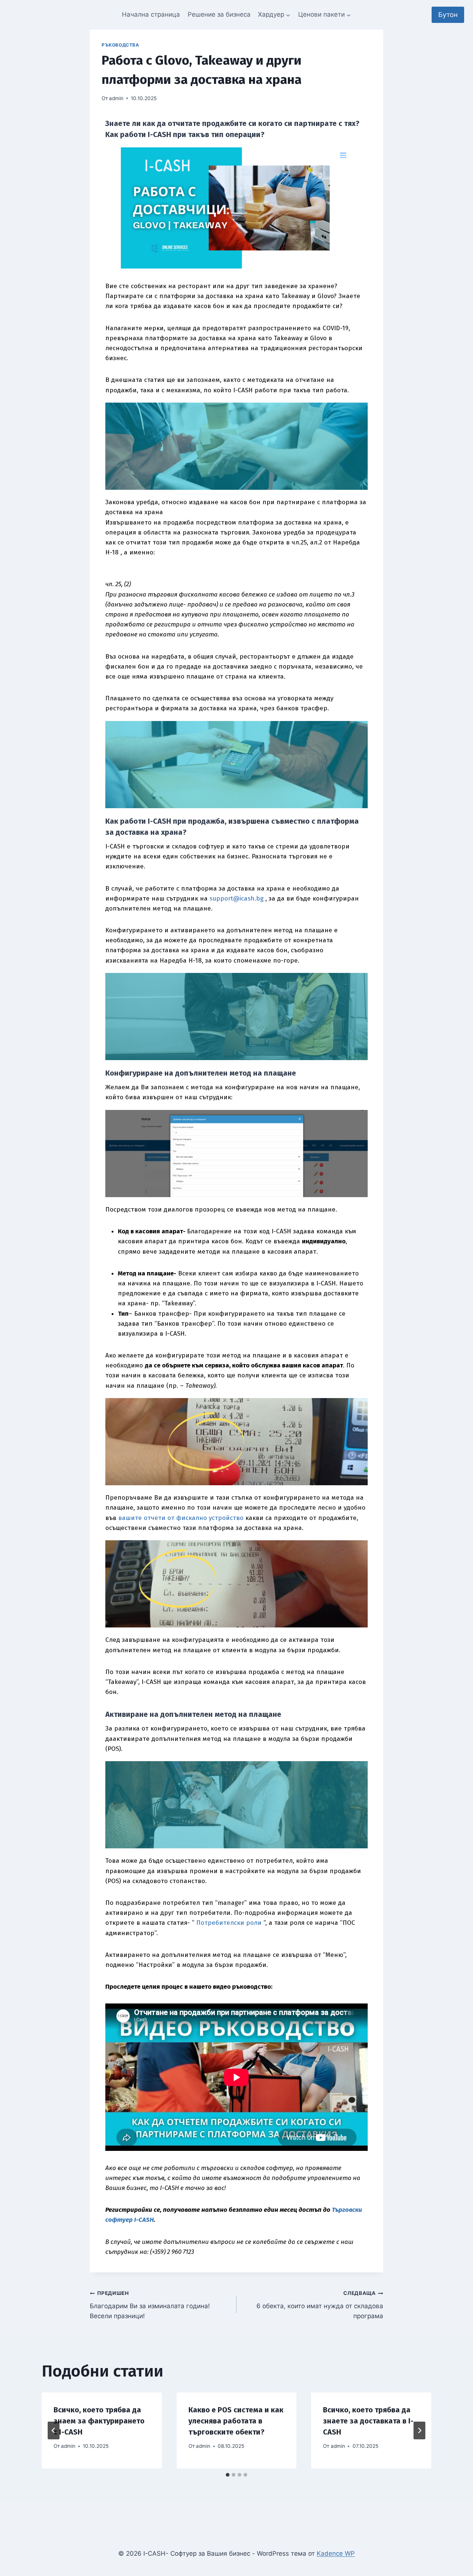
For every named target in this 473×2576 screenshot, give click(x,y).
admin (116, 98)
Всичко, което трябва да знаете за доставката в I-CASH (368, 2421)
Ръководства (120, 45)
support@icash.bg (236, 898)
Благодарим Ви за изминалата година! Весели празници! (150, 2305)
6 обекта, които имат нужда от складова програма (320, 2305)
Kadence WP (336, 2553)
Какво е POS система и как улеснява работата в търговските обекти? (236, 2421)
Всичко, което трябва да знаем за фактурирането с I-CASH (99, 2421)
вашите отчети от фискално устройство (181, 1518)
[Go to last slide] (54, 2430)
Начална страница (151, 14)
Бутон (448, 15)
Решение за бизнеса (219, 14)
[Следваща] (419, 2430)
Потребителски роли (229, 1923)
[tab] (228, 2475)
